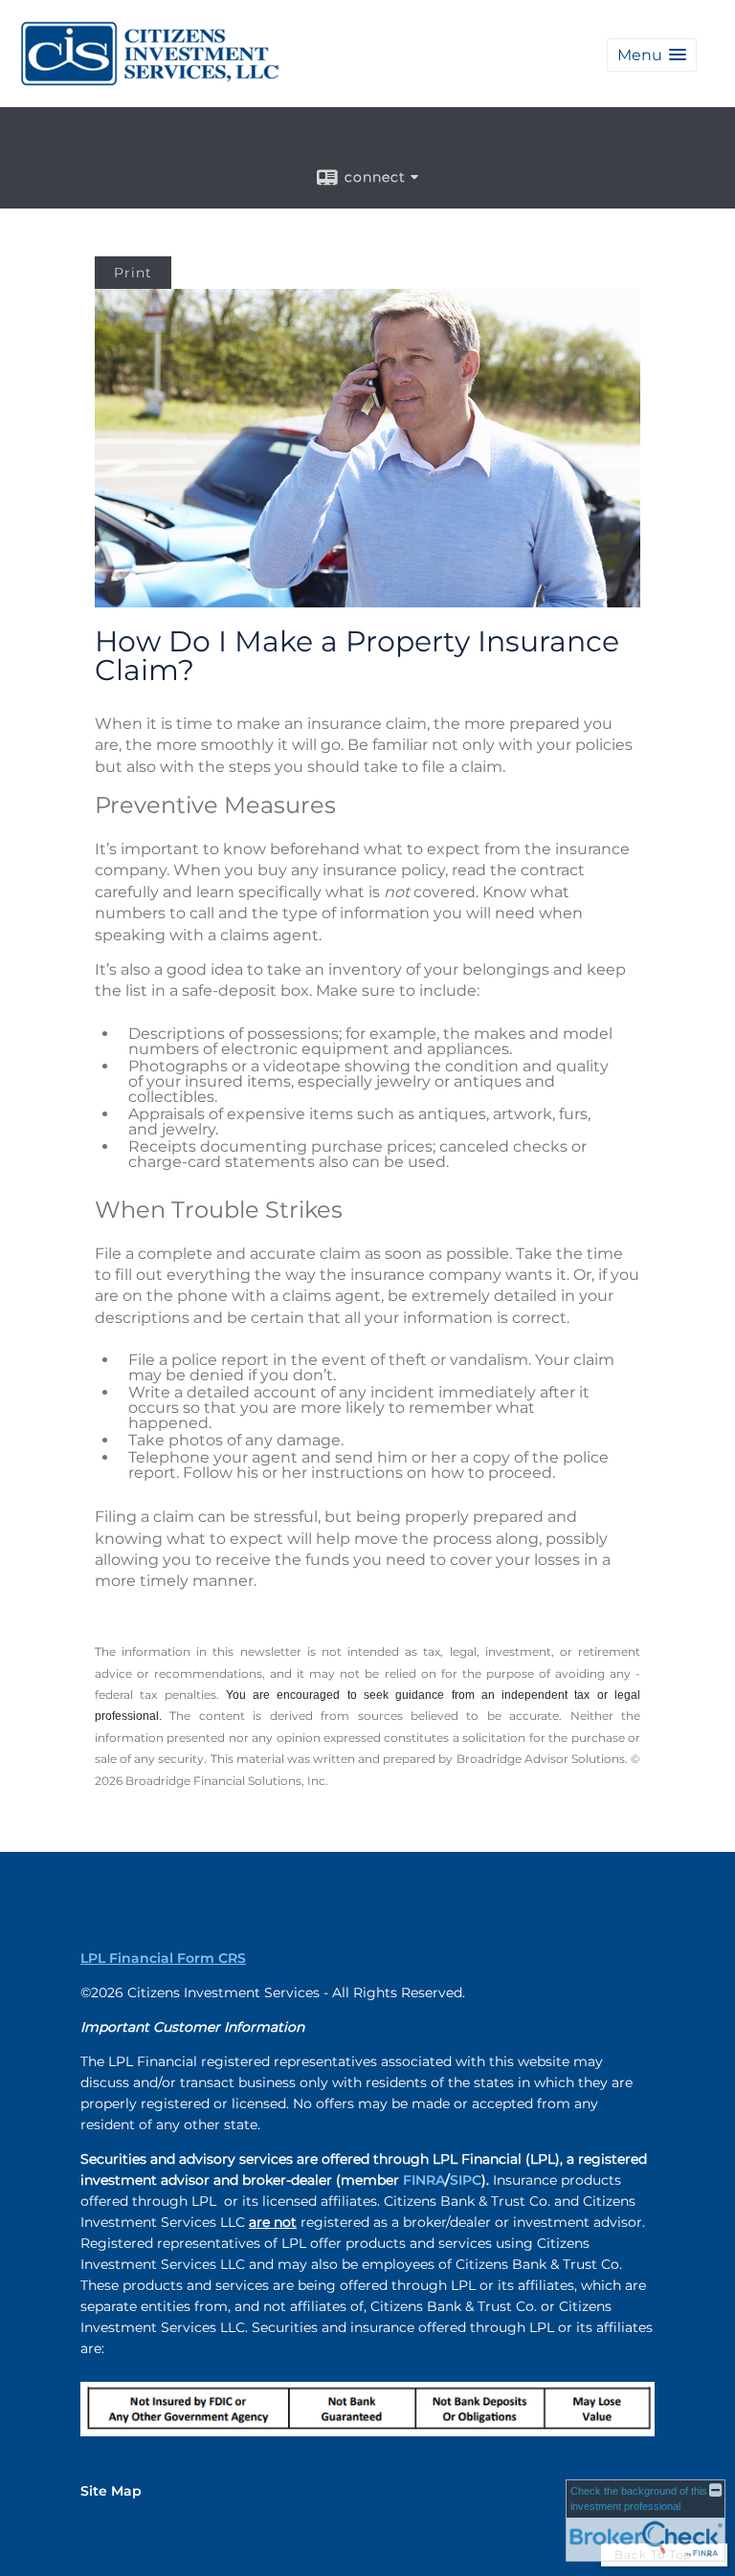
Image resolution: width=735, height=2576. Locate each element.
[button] (652, 55)
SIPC (466, 2180)
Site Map (111, 2491)
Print (133, 273)
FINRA (424, 2180)
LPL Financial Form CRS (163, 1958)
